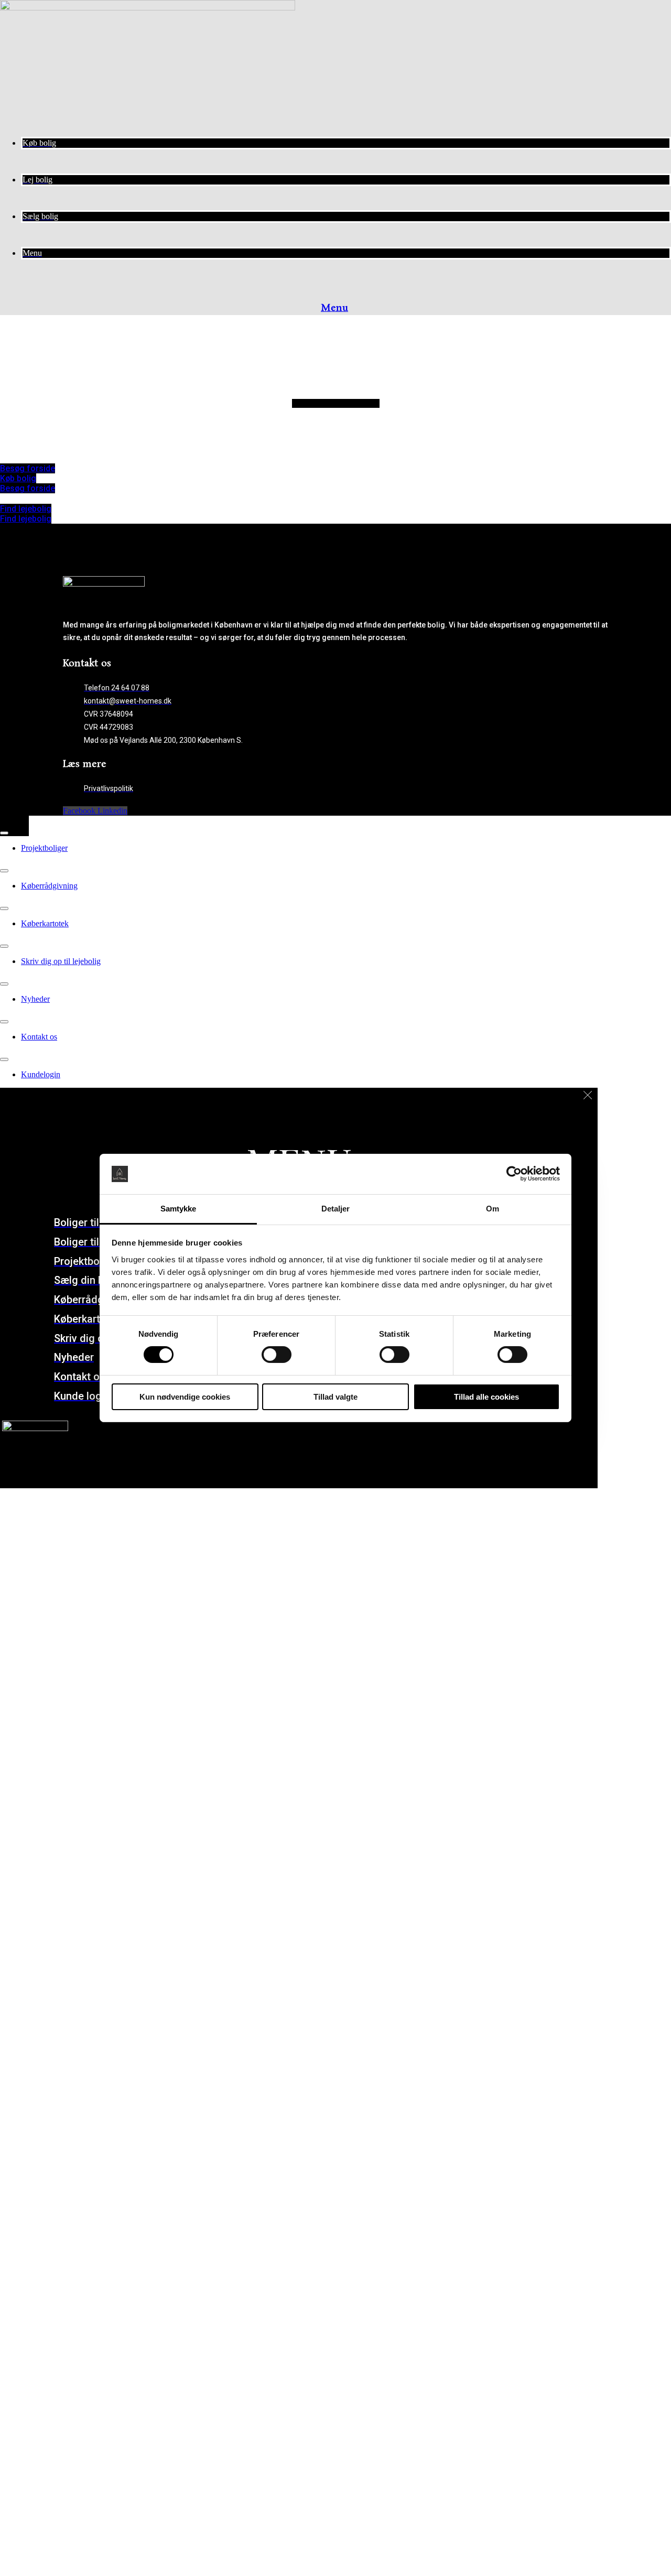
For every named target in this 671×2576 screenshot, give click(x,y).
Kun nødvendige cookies (185, 1397)
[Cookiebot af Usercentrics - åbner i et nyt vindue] (514, 1174)
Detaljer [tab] (336, 1209)
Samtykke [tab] (178, 1209)
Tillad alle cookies (486, 1397)
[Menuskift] (4, 833)
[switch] (277, 1355)
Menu (334, 308)
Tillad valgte (335, 1397)
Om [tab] (493, 1209)
